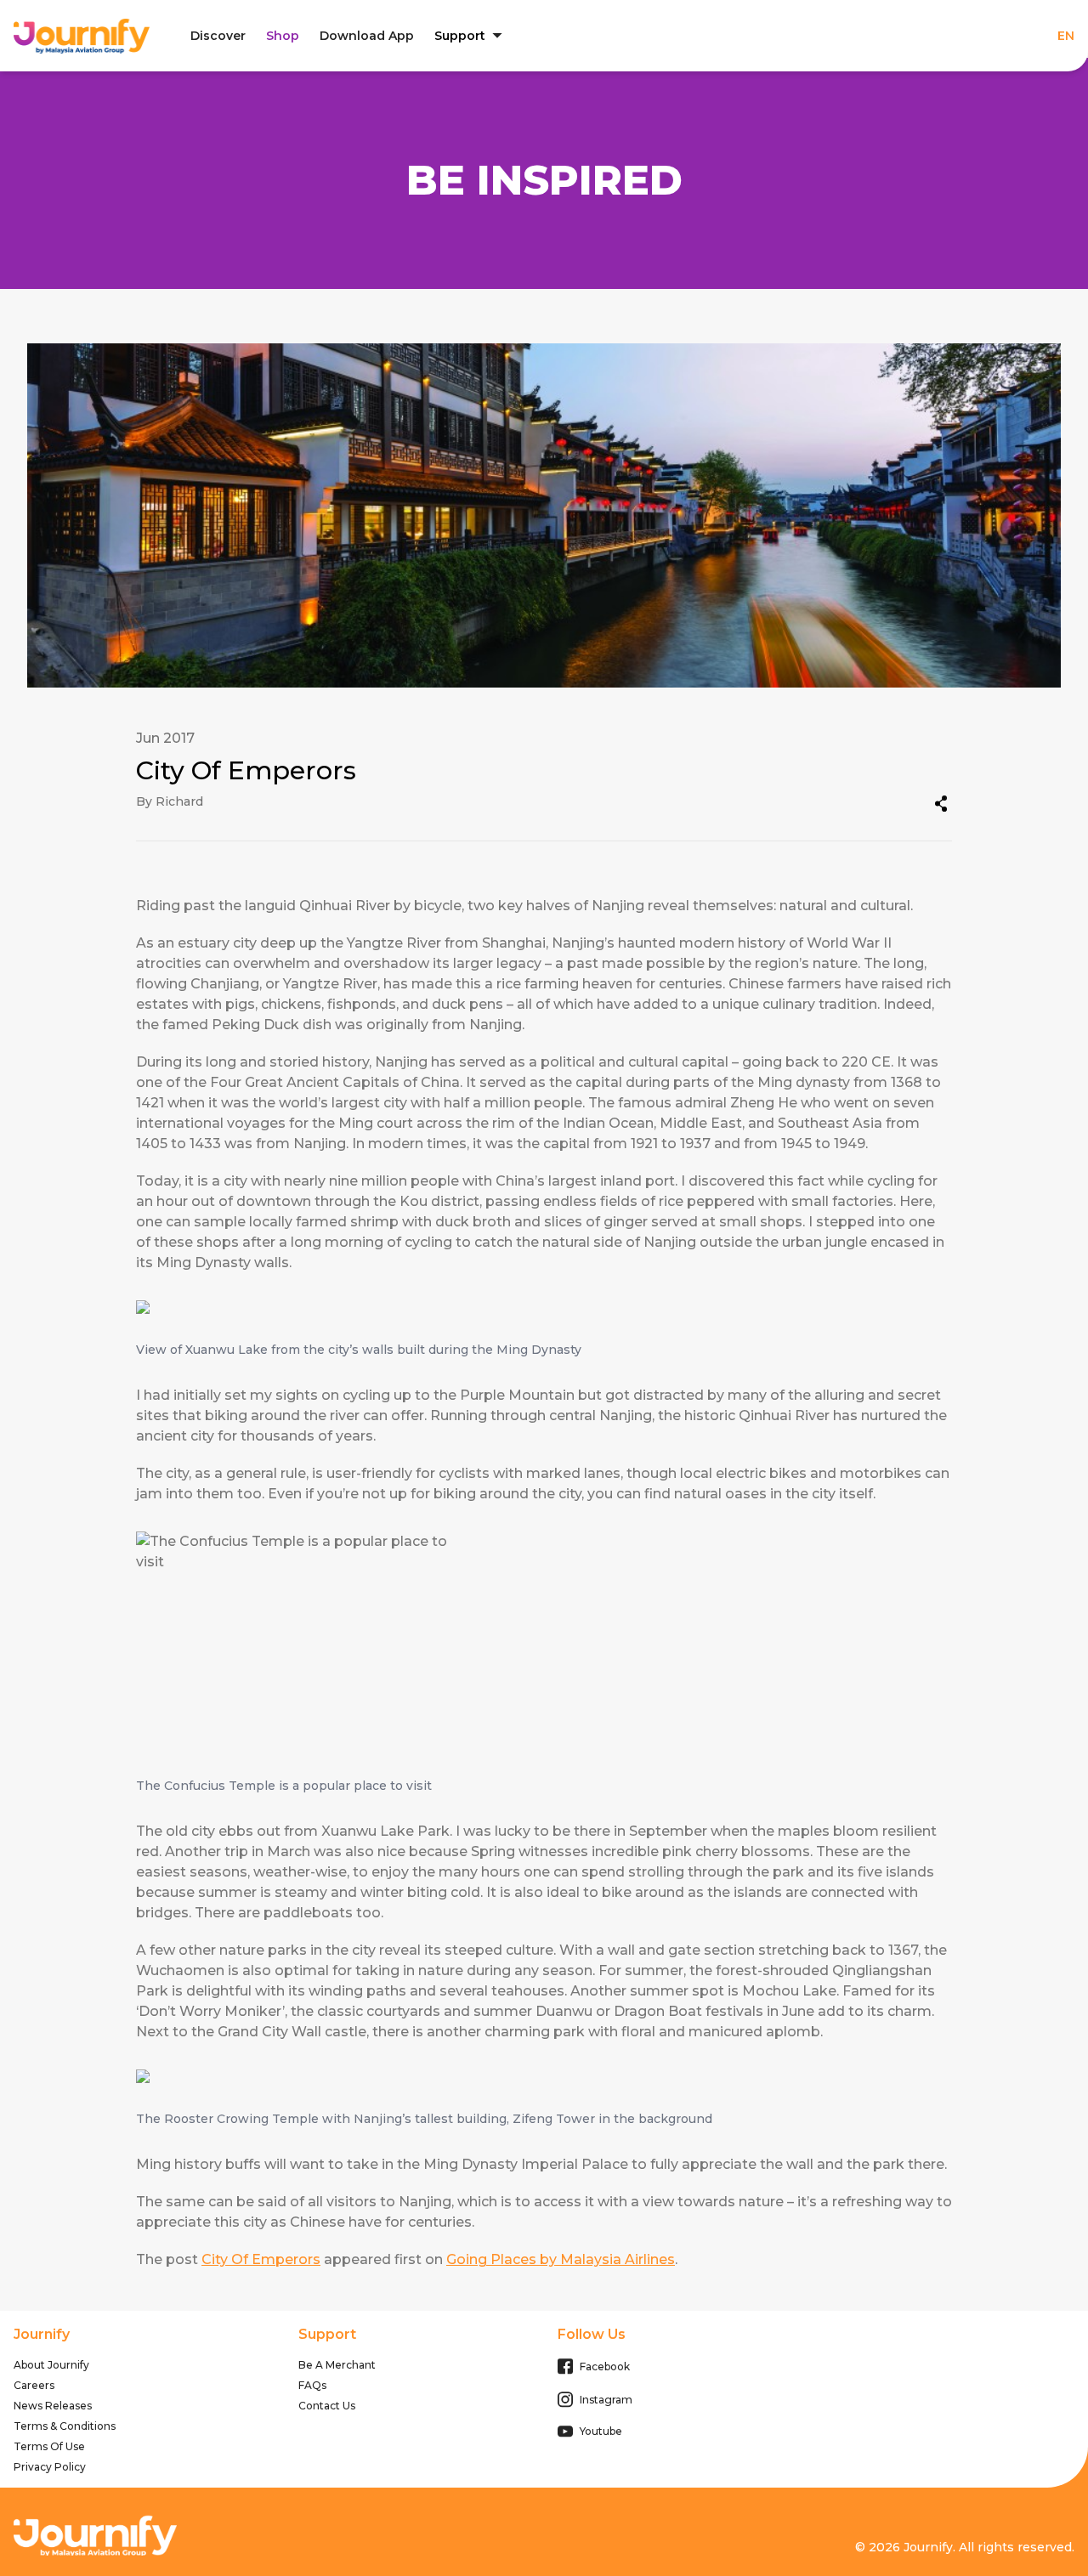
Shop (283, 36)
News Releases (53, 2406)
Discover (218, 36)
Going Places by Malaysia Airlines (561, 2259)
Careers (34, 2385)
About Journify (51, 2365)
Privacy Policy (50, 2467)
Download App (367, 36)
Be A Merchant (337, 2365)
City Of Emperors (261, 2259)
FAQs (312, 2385)
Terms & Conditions (65, 2426)
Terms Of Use (49, 2446)
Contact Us (327, 2406)
